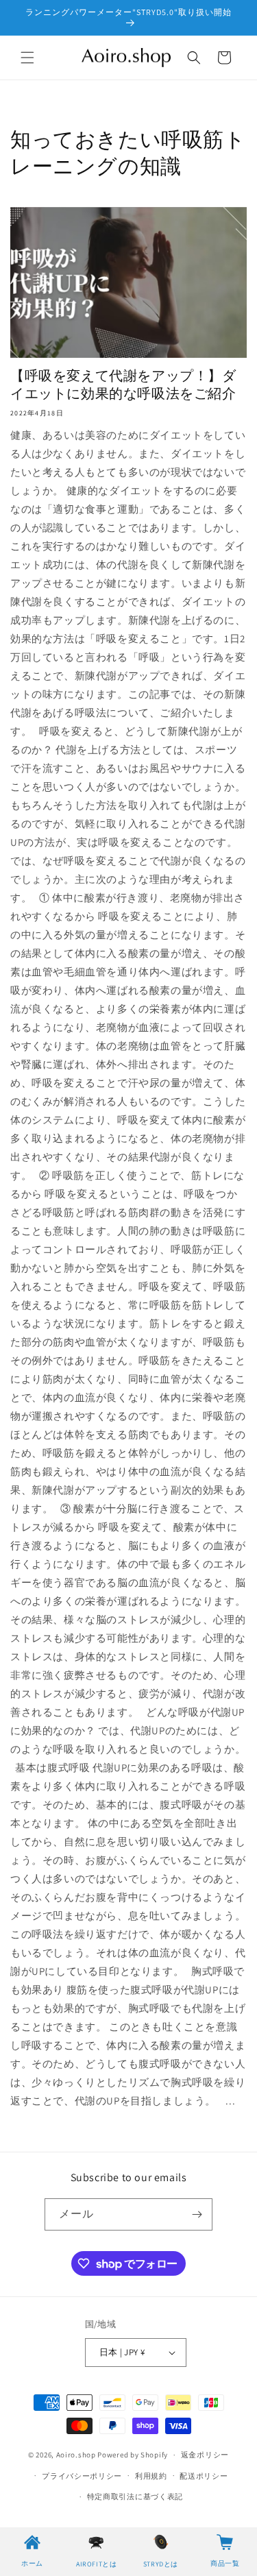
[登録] (197, 2214)
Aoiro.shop (76, 2455)
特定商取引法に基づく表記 (135, 2496)
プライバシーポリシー (82, 2476)
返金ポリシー (205, 2455)
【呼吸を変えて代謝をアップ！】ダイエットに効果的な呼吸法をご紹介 (123, 385)
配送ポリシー (204, 2476)
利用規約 (151, 2476)
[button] (27, 58)
